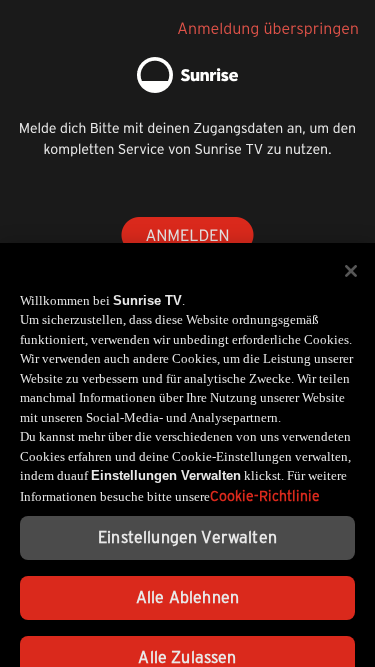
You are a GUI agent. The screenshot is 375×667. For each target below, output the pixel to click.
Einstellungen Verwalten (187, 529)
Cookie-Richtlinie (265, 488)
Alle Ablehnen (187, 589)
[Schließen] (351, 263)
